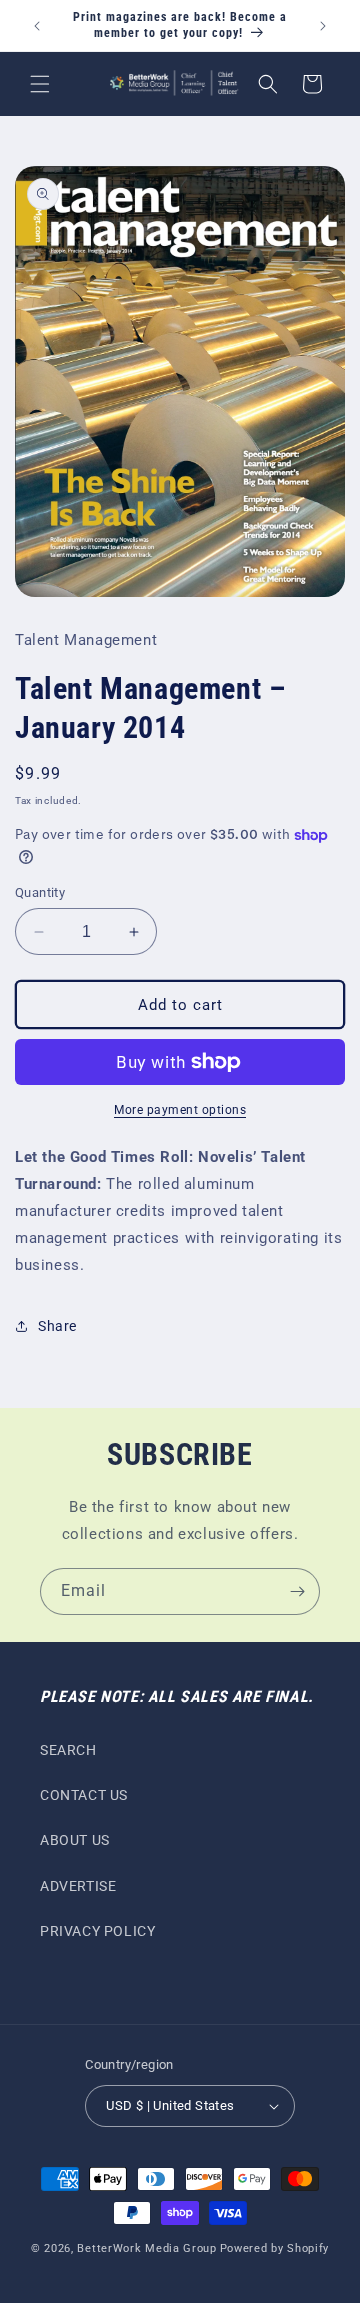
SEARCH (68, 1750)
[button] (40, 84)
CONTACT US (84, 1795)
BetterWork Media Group (146, 2248)
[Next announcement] (323, 26)
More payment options (180, 1110)
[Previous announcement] (37, 26)
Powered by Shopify (275, 2248)
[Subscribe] (297, 1591)
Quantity (40, 892)
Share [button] (57, 1326)
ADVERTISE (78, 1886)
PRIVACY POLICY (97, 1931)
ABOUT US (75, 1840)
